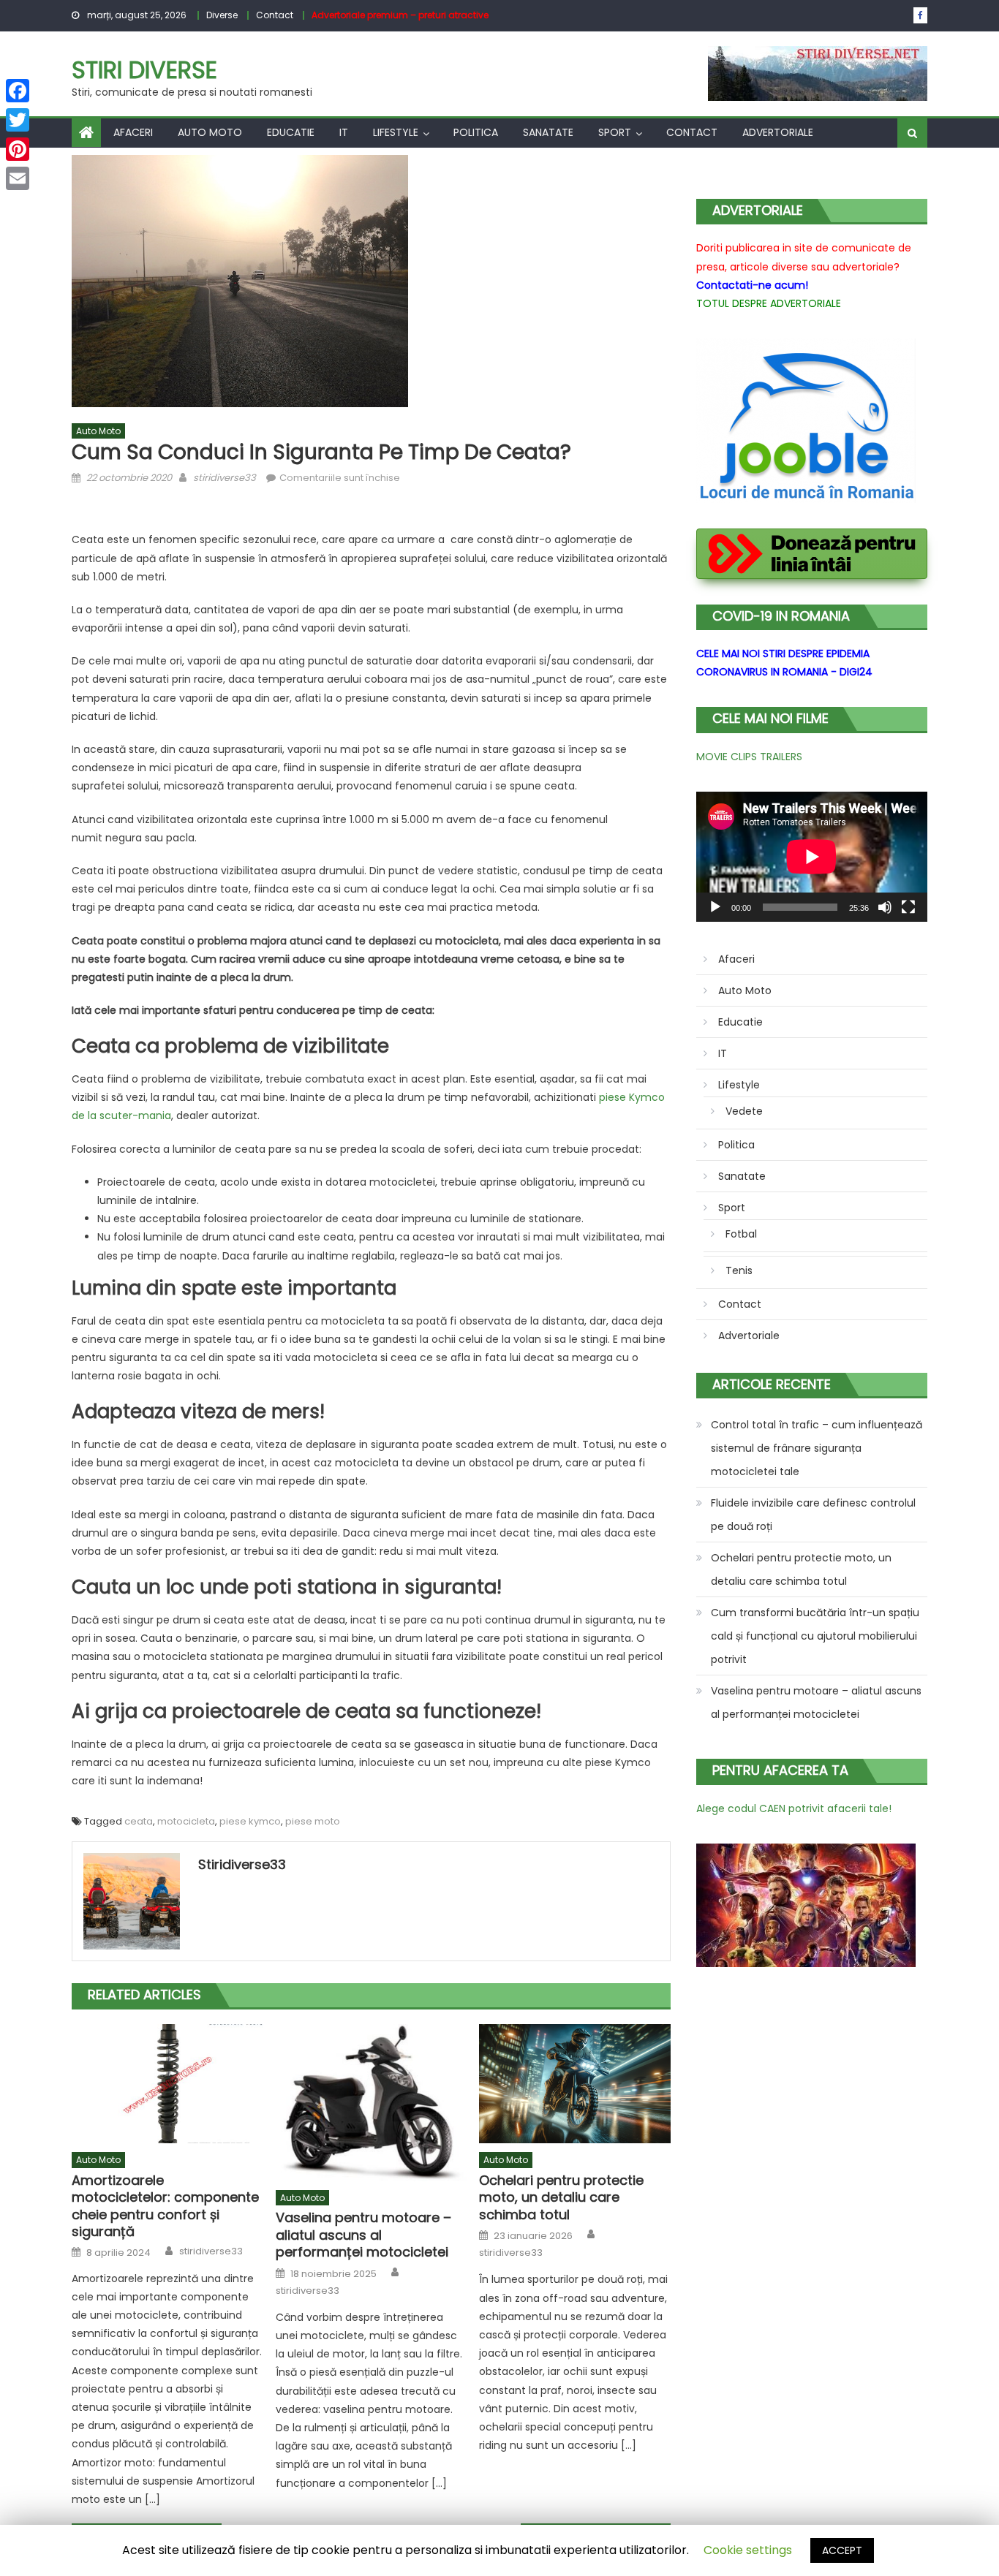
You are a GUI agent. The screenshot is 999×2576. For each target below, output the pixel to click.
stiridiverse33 (225, 478)
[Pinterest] (18, 149)
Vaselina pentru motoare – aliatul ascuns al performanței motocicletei (363, 2235)
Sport (615, 132)
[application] (812, 857)
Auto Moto (210, 132)
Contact (275, 15)
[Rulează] (715, 907)
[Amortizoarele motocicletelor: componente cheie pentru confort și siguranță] (167, 2084)
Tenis (739, 1270)
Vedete (744, 1111)
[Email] (18, 178)
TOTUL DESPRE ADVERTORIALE (769, 303)
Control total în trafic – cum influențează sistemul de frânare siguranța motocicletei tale (817, 1448)
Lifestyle (396, 132)
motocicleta (186, 1821)
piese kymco (250, 1821)
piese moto (313, 1821)
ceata (139, 1821)
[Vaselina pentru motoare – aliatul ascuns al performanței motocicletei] (372, 2103)
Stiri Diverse (144, 70)
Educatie (291, 132)
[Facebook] (18, 91)
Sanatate (548, 132)
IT (344, 132)
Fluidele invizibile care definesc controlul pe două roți (813, 1515)
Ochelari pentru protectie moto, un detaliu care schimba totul (561, 2197)
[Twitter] (18, 120)
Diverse (222, 15)
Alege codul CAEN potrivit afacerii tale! (794, 1808)
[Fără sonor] (885, 907)
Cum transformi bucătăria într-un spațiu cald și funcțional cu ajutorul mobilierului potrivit (815, 1636)
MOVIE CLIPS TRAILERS (749, 757)
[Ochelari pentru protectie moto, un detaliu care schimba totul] (575, 2084)
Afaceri (133, 132)
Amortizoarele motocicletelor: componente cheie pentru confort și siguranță (165, 2206)
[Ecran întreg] (908, 907)
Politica (476, 132)
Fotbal (741, 1234)
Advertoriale (778, 132)
